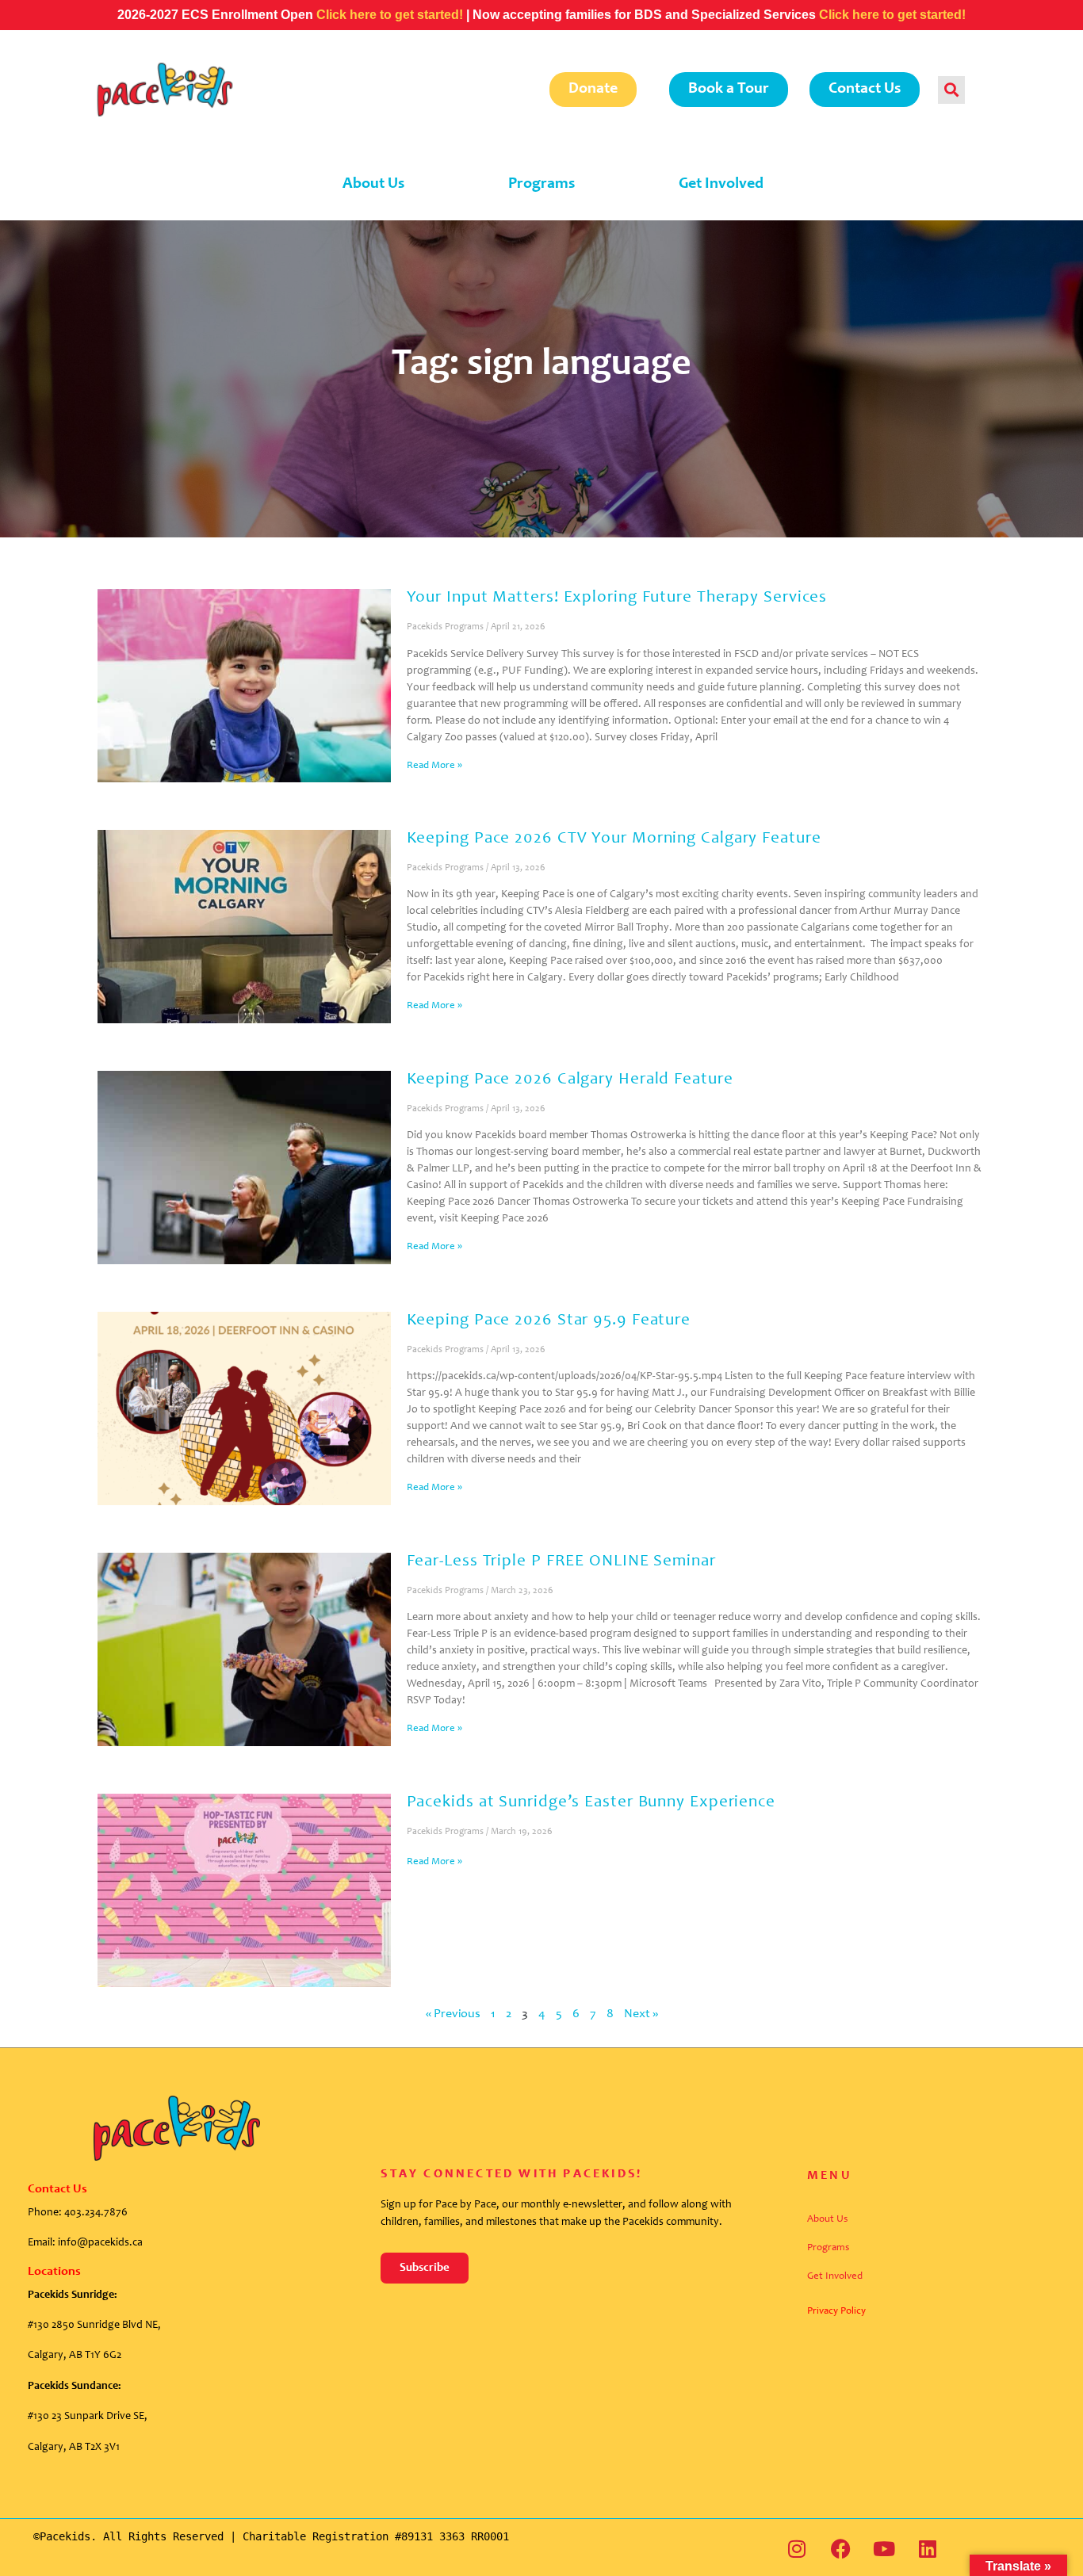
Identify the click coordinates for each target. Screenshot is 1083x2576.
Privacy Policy (836, 2312)
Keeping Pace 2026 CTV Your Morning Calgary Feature (614, 839)
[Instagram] (797, 2548)
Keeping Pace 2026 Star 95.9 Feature (549, 1321)
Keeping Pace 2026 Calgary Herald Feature (570, 1080)
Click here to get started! (391, 15)
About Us (373, 185)
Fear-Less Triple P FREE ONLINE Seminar (564, 1562)
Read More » (434, 766)
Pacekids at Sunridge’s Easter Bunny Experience (591, 1803)
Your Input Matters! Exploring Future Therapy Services (617, 598)
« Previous (453, 2014)
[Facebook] (840, 2548)
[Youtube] (884, 2548)
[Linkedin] (928, 2548)
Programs (541, 185)
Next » (641, 2014)
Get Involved (721, 185)
